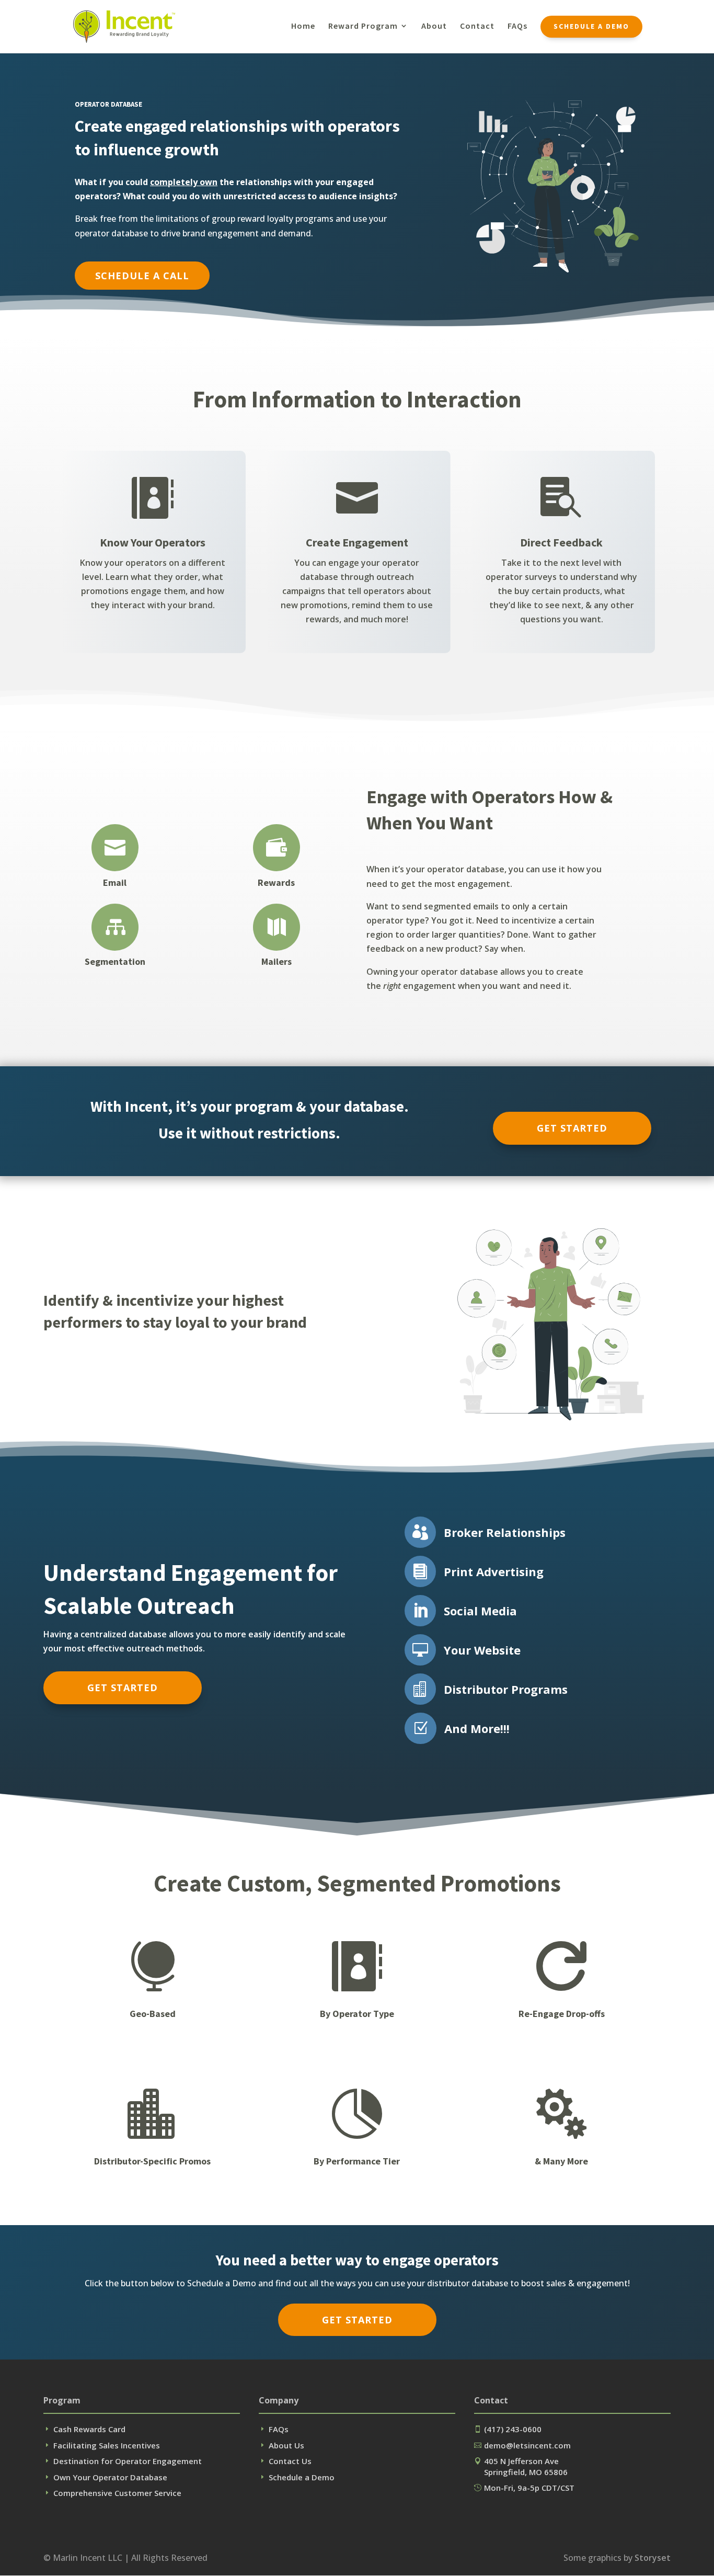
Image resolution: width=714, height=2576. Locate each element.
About (434, 26)
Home (303, 26)
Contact (477, 26)
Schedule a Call (142, 276)
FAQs (517, 26)
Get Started (572, 1128)
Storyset (653, 2558)
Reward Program (363, 26)
